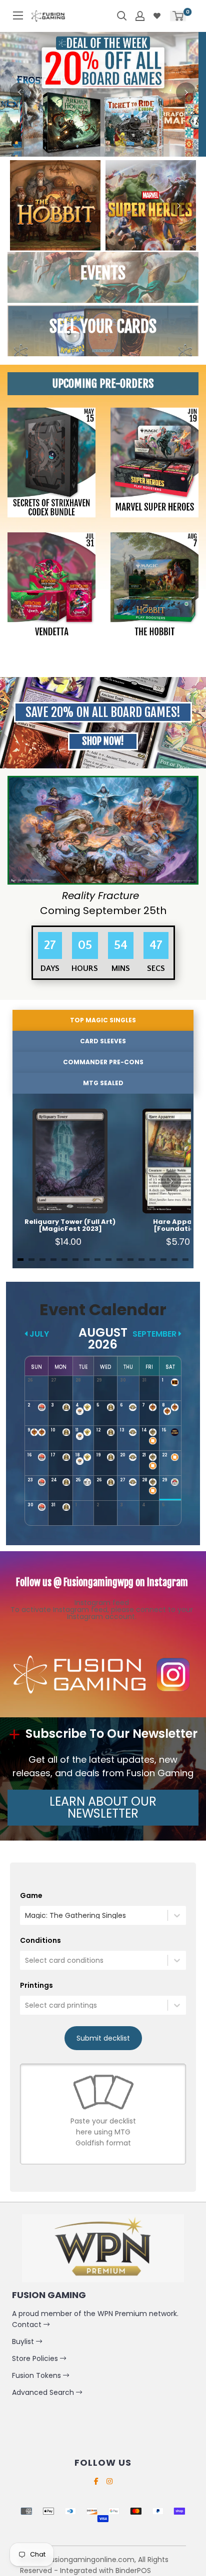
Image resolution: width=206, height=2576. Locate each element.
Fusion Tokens (37, 2375)
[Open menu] (18, 15)
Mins (120, 968)
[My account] (140, 16)
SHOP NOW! (103, 741)
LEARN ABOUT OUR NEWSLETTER (103, 1807)
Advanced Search (44, 2392)
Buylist (24, 2342)
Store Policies (36, 2358)
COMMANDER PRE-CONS (103, 1062)
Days (49, 968)
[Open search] (122, 16)
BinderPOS (133, 2571)
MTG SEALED (103, 1083)
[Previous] (20, 92)
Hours (85, 968)
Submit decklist (103, 2038)
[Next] (186, 92)
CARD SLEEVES (103, 1041)
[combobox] (26, 1915)
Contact (28, 2325)
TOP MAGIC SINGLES (103, 1020)
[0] (178, 16)
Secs (156, 968)
